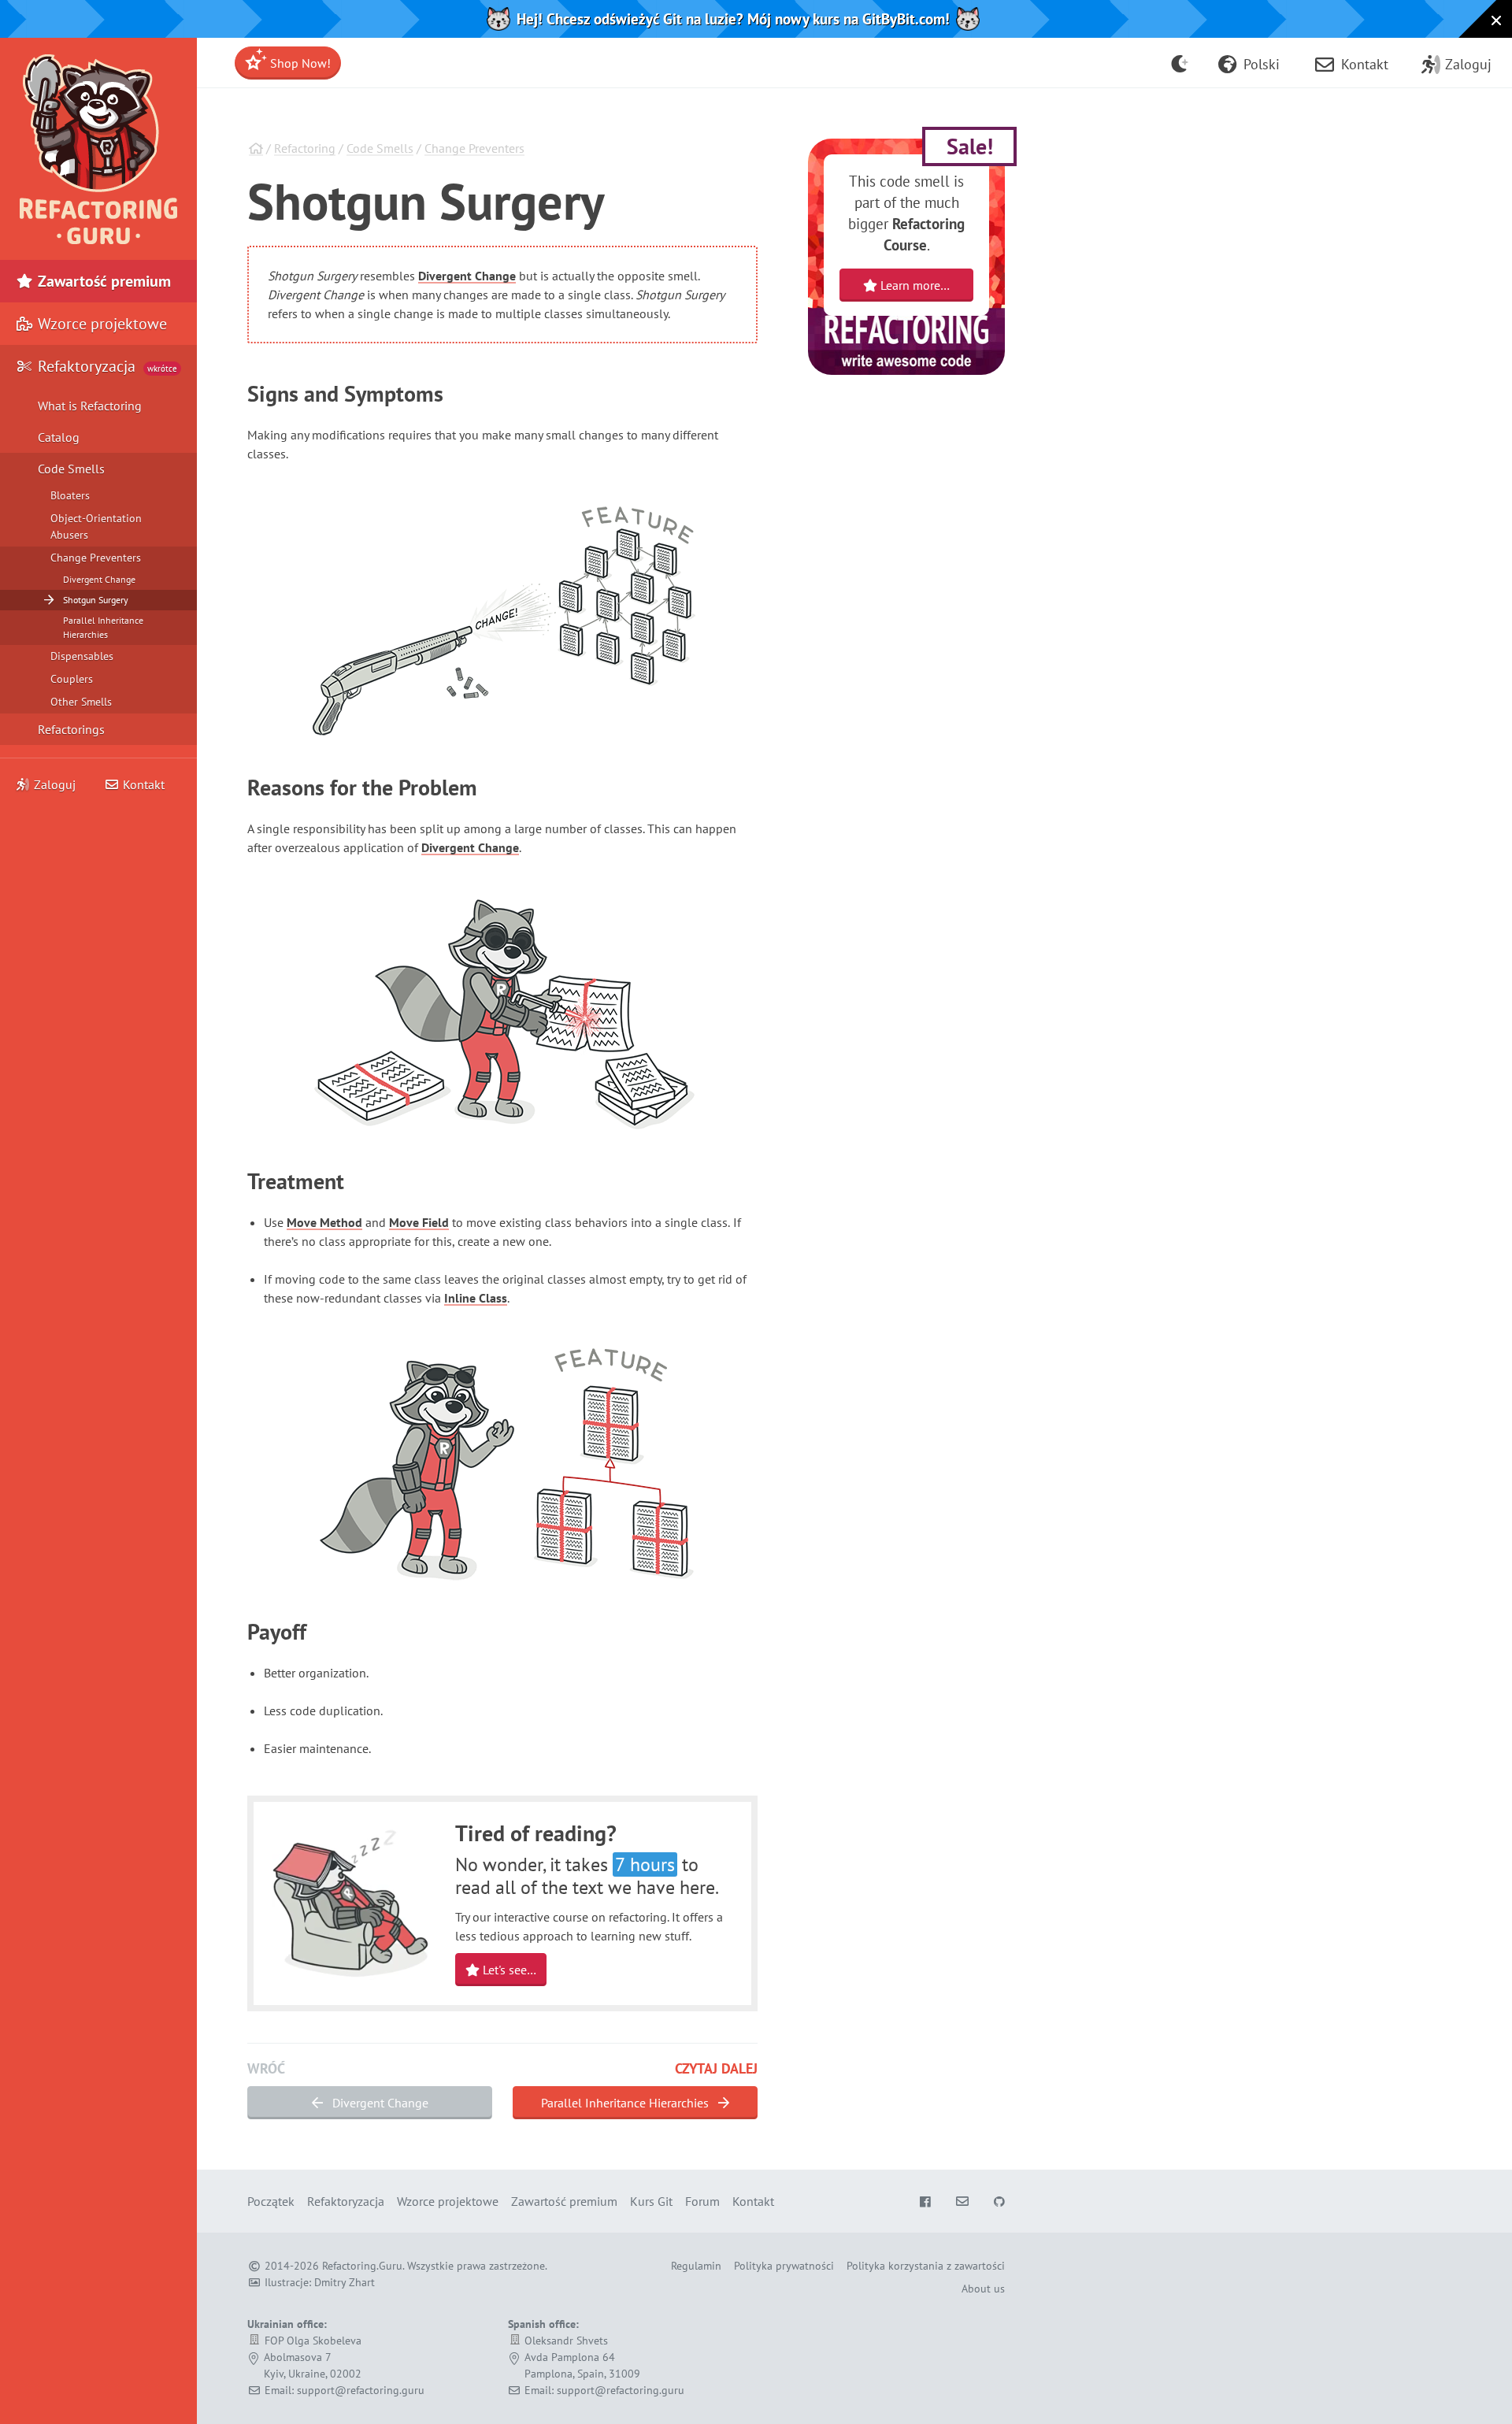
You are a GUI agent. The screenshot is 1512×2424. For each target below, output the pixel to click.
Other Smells (81, 702)
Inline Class (476, 1298)
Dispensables (82, 656)
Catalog (59, 437)
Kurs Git (651, 2201)
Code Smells (380, 148)
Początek (271, 2201)
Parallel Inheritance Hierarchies (626, 2103)
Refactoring (305, 148)
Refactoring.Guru (362, 2266)
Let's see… (508, 1970)
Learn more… (913, 285)
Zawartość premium (102, 281)
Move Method (324, 1222)
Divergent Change (467, 276)
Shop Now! (299, 63)
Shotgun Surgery (96, 600)
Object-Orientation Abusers (96, 526)
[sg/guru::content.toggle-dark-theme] (1180, 63)
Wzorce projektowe (100, 324)
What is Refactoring (90, 406)
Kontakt (142, 784)
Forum (702, 2201)
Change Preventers (474, 148)
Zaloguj (55, 784)
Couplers (72, 679)
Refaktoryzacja (106, 366)
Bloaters (70, 495)
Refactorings (71, 729)
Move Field (419, 1222)
